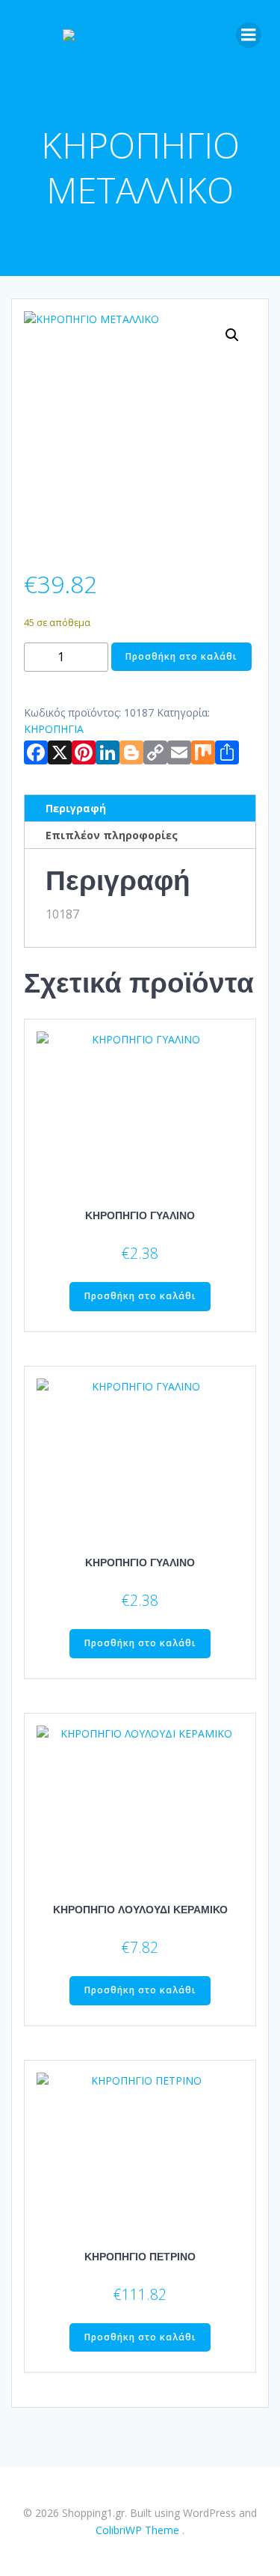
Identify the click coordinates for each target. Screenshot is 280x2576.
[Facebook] (36, 755)
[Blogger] (131, 755)
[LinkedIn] (108, 755)
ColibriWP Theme (137, 2530)
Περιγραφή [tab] (76, 808)
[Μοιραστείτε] (227, 755)
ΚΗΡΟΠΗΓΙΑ (54, 729)
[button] (232, 335)
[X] (60, 755)
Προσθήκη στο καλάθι (181, 656)
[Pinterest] (84, 755)
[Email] (179, 755)
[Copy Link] (155, 755)
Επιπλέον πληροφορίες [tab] (112, 835)
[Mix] (203, 755)
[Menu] (249, 35)
